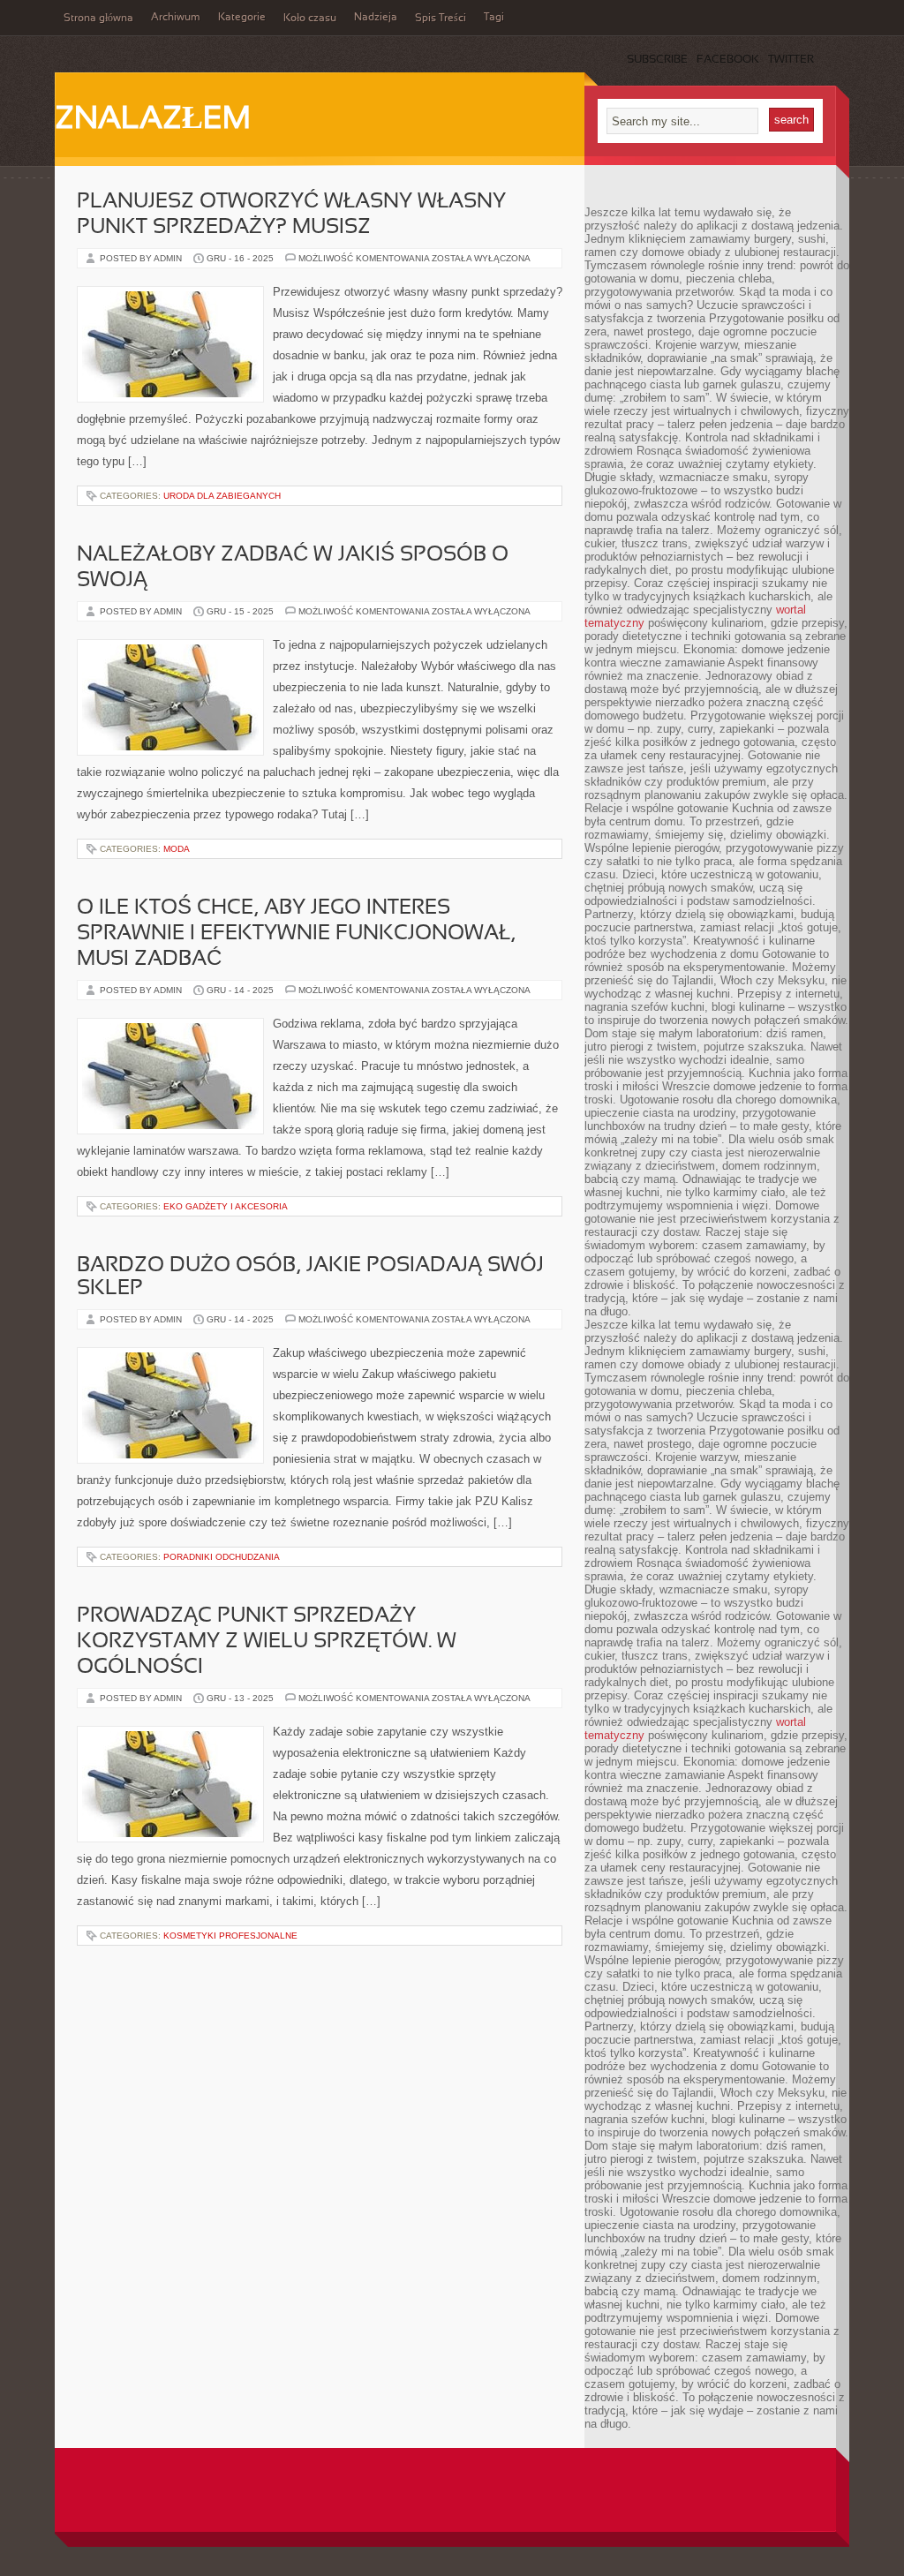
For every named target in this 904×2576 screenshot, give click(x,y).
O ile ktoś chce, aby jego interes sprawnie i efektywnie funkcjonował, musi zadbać (296, 934)
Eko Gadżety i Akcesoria (226, 1206)
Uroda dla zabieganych (222, 496)
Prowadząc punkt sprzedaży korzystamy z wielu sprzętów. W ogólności (267, 1642)
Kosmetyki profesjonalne (230, 1936)
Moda (177, 849)
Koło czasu (310, 19)
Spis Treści (441, 19)
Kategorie (242, 18)
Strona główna (98, 19)
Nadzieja (376, 18)
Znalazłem (153, 120)
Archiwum (176, 18)
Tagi (494, 18)
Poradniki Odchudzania (222, 1557)
